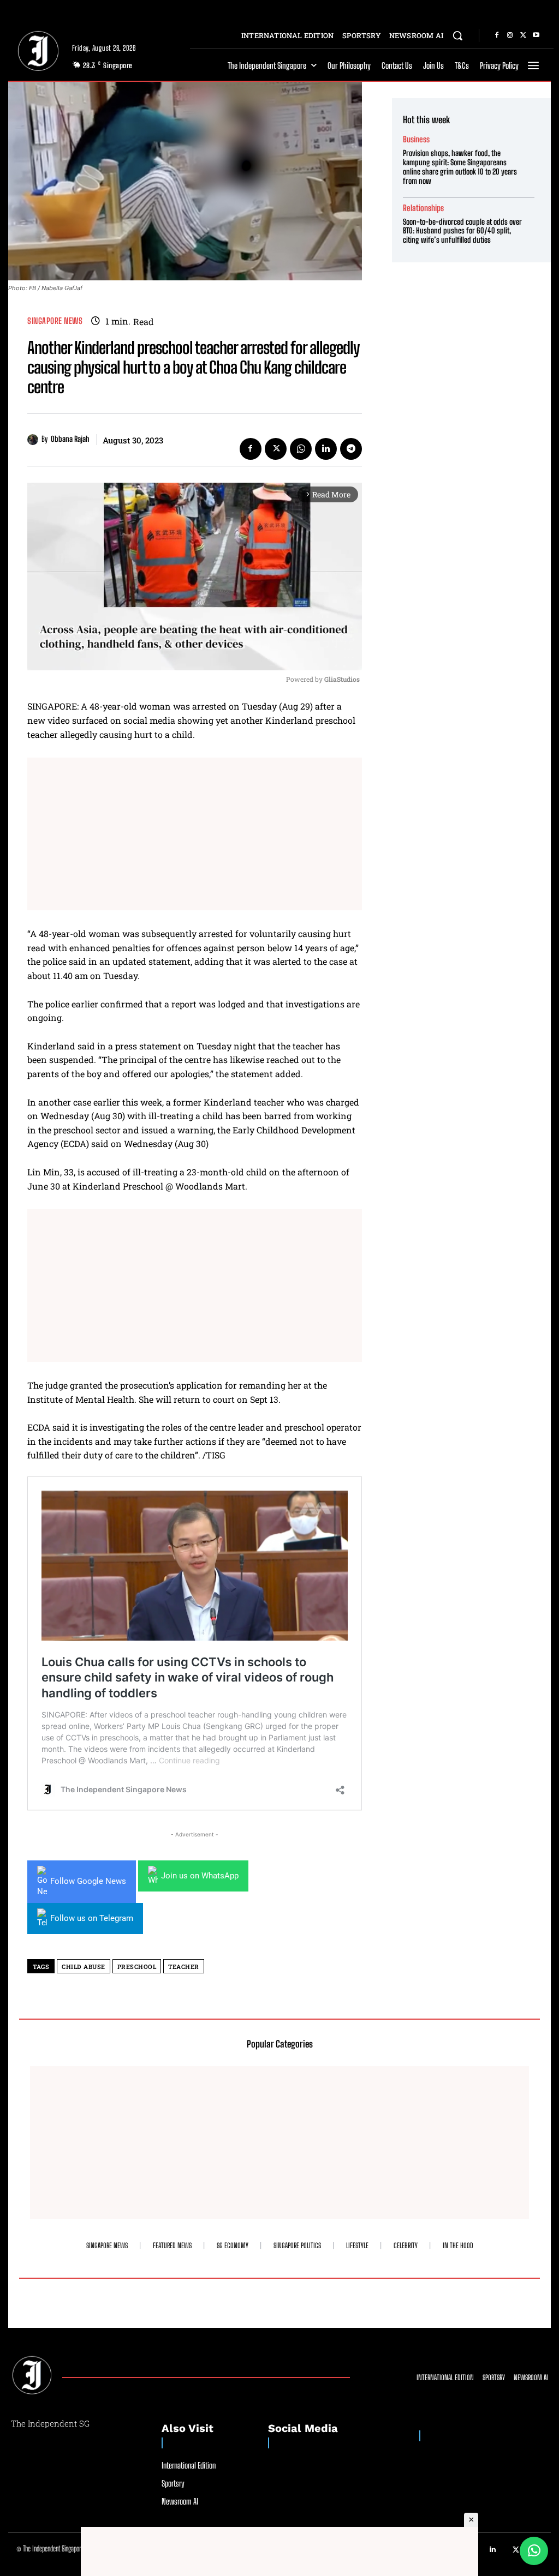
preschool (137, 1966)
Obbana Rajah (70, 439)
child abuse (84, 1966)
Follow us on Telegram (92, 1918)
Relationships (423, 208)
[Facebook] (497, 35)
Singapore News (55, 321)
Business (416, 139)
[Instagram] (510, 35)
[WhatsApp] (301, 449)
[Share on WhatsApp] (534, 2551)
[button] (457, 35)
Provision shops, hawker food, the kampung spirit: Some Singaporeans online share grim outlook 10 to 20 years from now (460, 167)
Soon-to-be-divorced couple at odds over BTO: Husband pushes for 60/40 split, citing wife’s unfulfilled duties (462, 231)
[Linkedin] (326, 449)
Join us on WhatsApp (200, 1876)
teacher (184, 1966)
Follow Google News (88, 1881)
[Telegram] (351, 449)
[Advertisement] (195, 834)
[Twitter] (523, 35)
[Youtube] (536, 35)
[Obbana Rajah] (34, 440)
